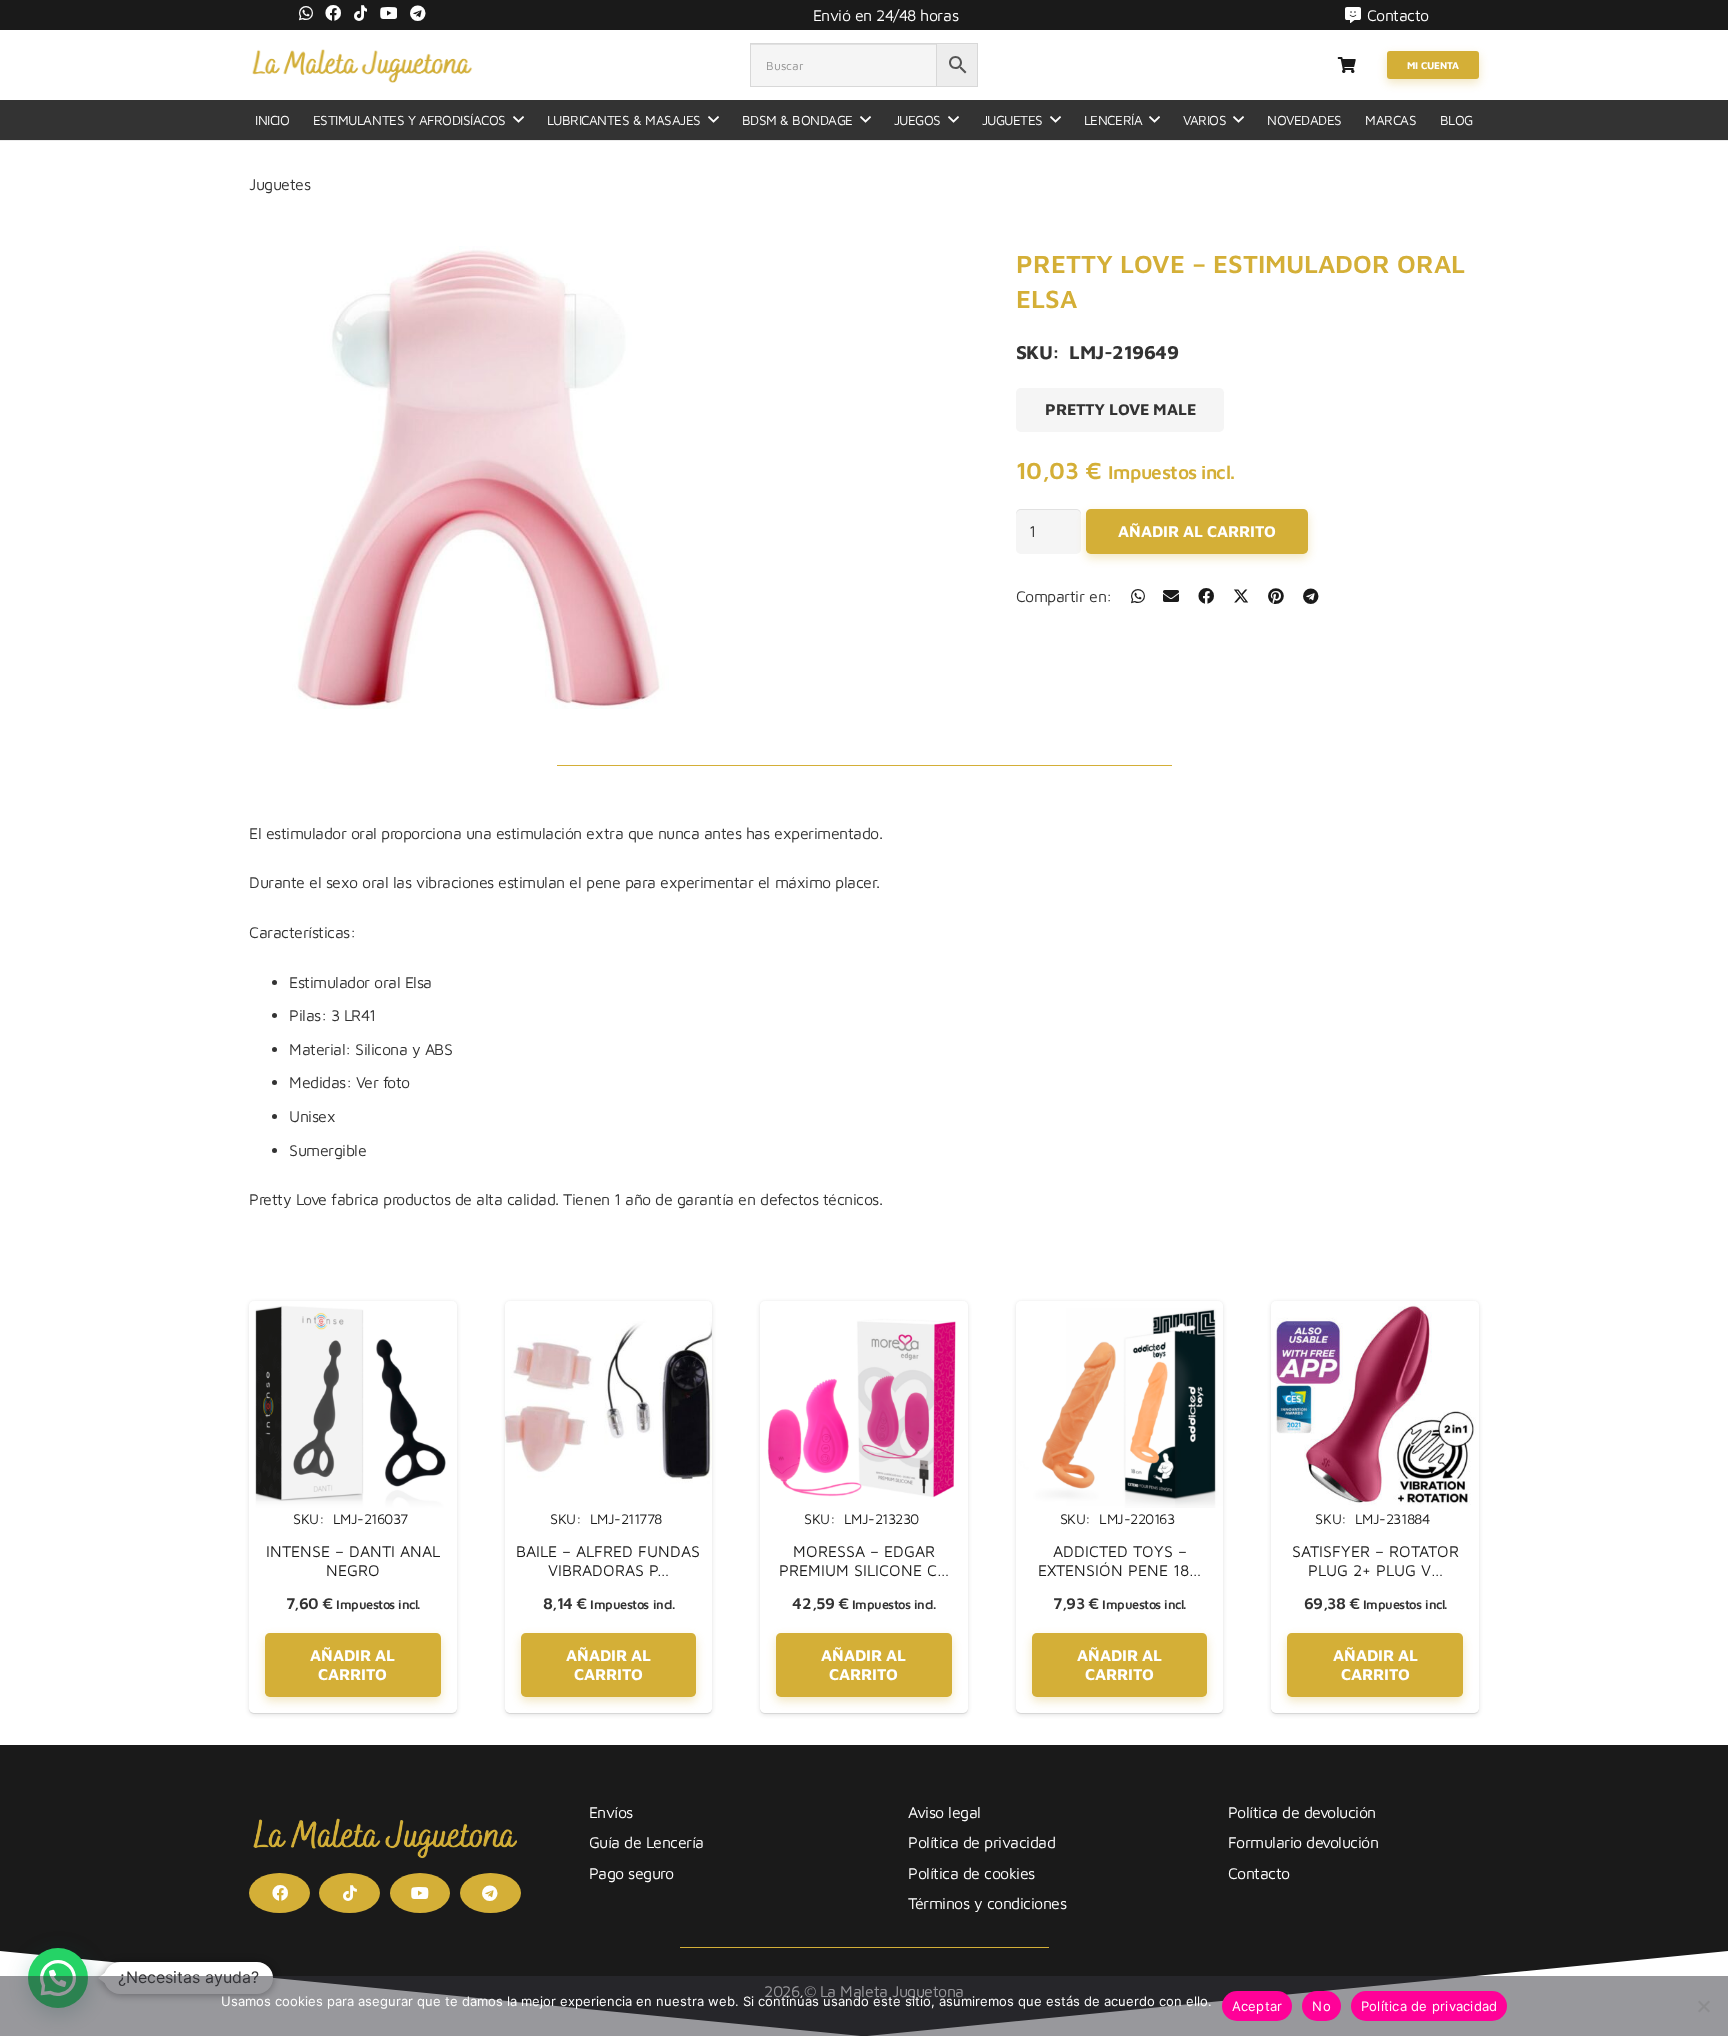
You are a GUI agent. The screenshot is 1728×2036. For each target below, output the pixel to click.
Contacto (1259, 1873)
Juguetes (279, 184)
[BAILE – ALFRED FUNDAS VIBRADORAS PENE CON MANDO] (609, 1313)
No (1321, 2006)
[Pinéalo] (1276, 596)
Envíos (611, 1812)
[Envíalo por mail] (1171, 596)
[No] (1703, 2006)
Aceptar (1257, 2006)
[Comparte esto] (1138, 596)
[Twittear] (1241, 596)
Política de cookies (971, 1873)
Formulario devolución (1303, 1842)
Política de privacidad (981, 1842)
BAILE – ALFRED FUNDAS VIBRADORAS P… (608, 1560)
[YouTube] (389, 13)
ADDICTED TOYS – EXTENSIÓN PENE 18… (1119, 1560)
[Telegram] (418, 13)
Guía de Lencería (646, 1842)
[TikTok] (361, 13)
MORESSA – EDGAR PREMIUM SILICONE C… (864, 1560)
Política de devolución (1302, 1812)
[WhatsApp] (306, 13)
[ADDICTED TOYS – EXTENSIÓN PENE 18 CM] (1120, 1313)
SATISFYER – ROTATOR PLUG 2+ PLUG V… (1375, 1560)
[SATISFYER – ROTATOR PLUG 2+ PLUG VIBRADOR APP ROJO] (1375, 1313)
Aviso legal (944, 1812)
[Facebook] (333, 13)
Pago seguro (631, 1873)
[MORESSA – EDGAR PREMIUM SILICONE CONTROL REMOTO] (864, 1313)
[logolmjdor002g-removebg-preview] (361, 65)
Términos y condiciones (987, 1903)
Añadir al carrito (1197, 531)
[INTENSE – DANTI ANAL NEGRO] (353, 1313)
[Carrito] (1346, 65)
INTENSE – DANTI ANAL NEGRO (353, 1560)
